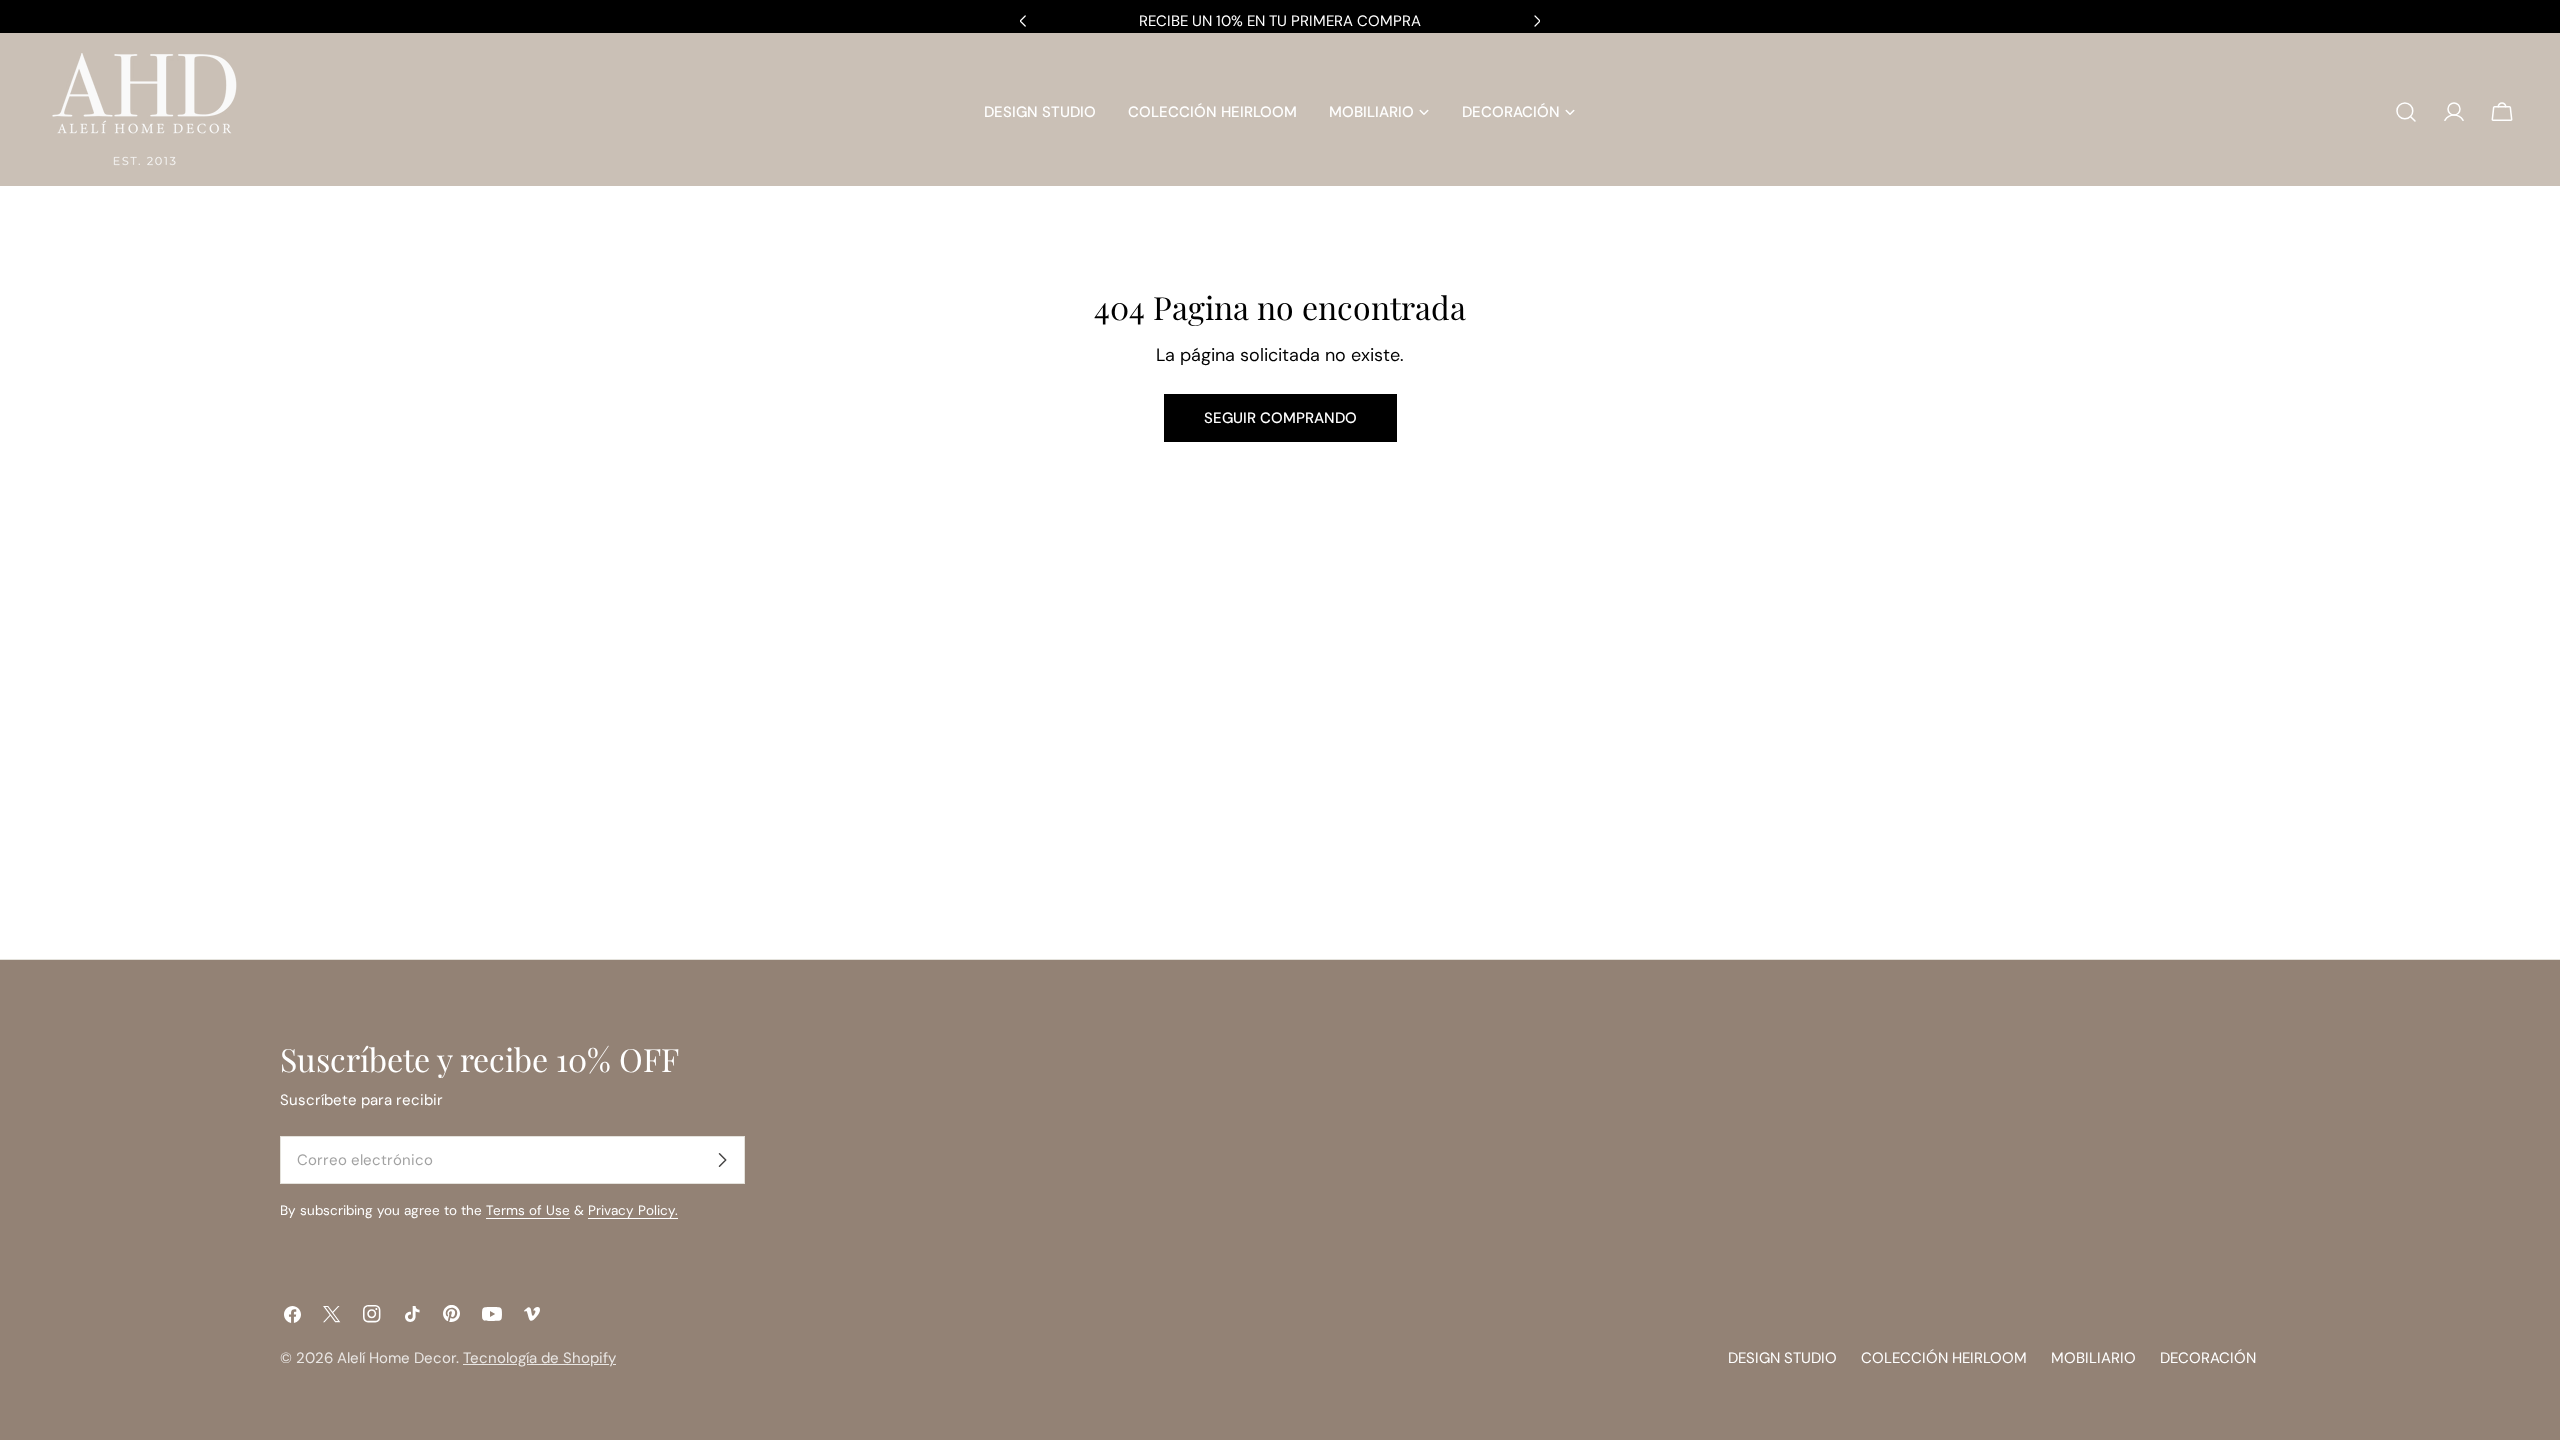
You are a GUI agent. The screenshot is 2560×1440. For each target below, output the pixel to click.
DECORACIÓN (2208, 1358)
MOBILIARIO (2093, 1358)
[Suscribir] (722, 1160)
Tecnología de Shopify (539, 1358)
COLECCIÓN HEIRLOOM (1944, 1358)
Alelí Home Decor (396, 1358)
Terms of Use (528, 1210)
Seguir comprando (1280, 418)
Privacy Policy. (633, 1210)
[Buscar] (2406, 112)
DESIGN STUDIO (1782, 1358)
